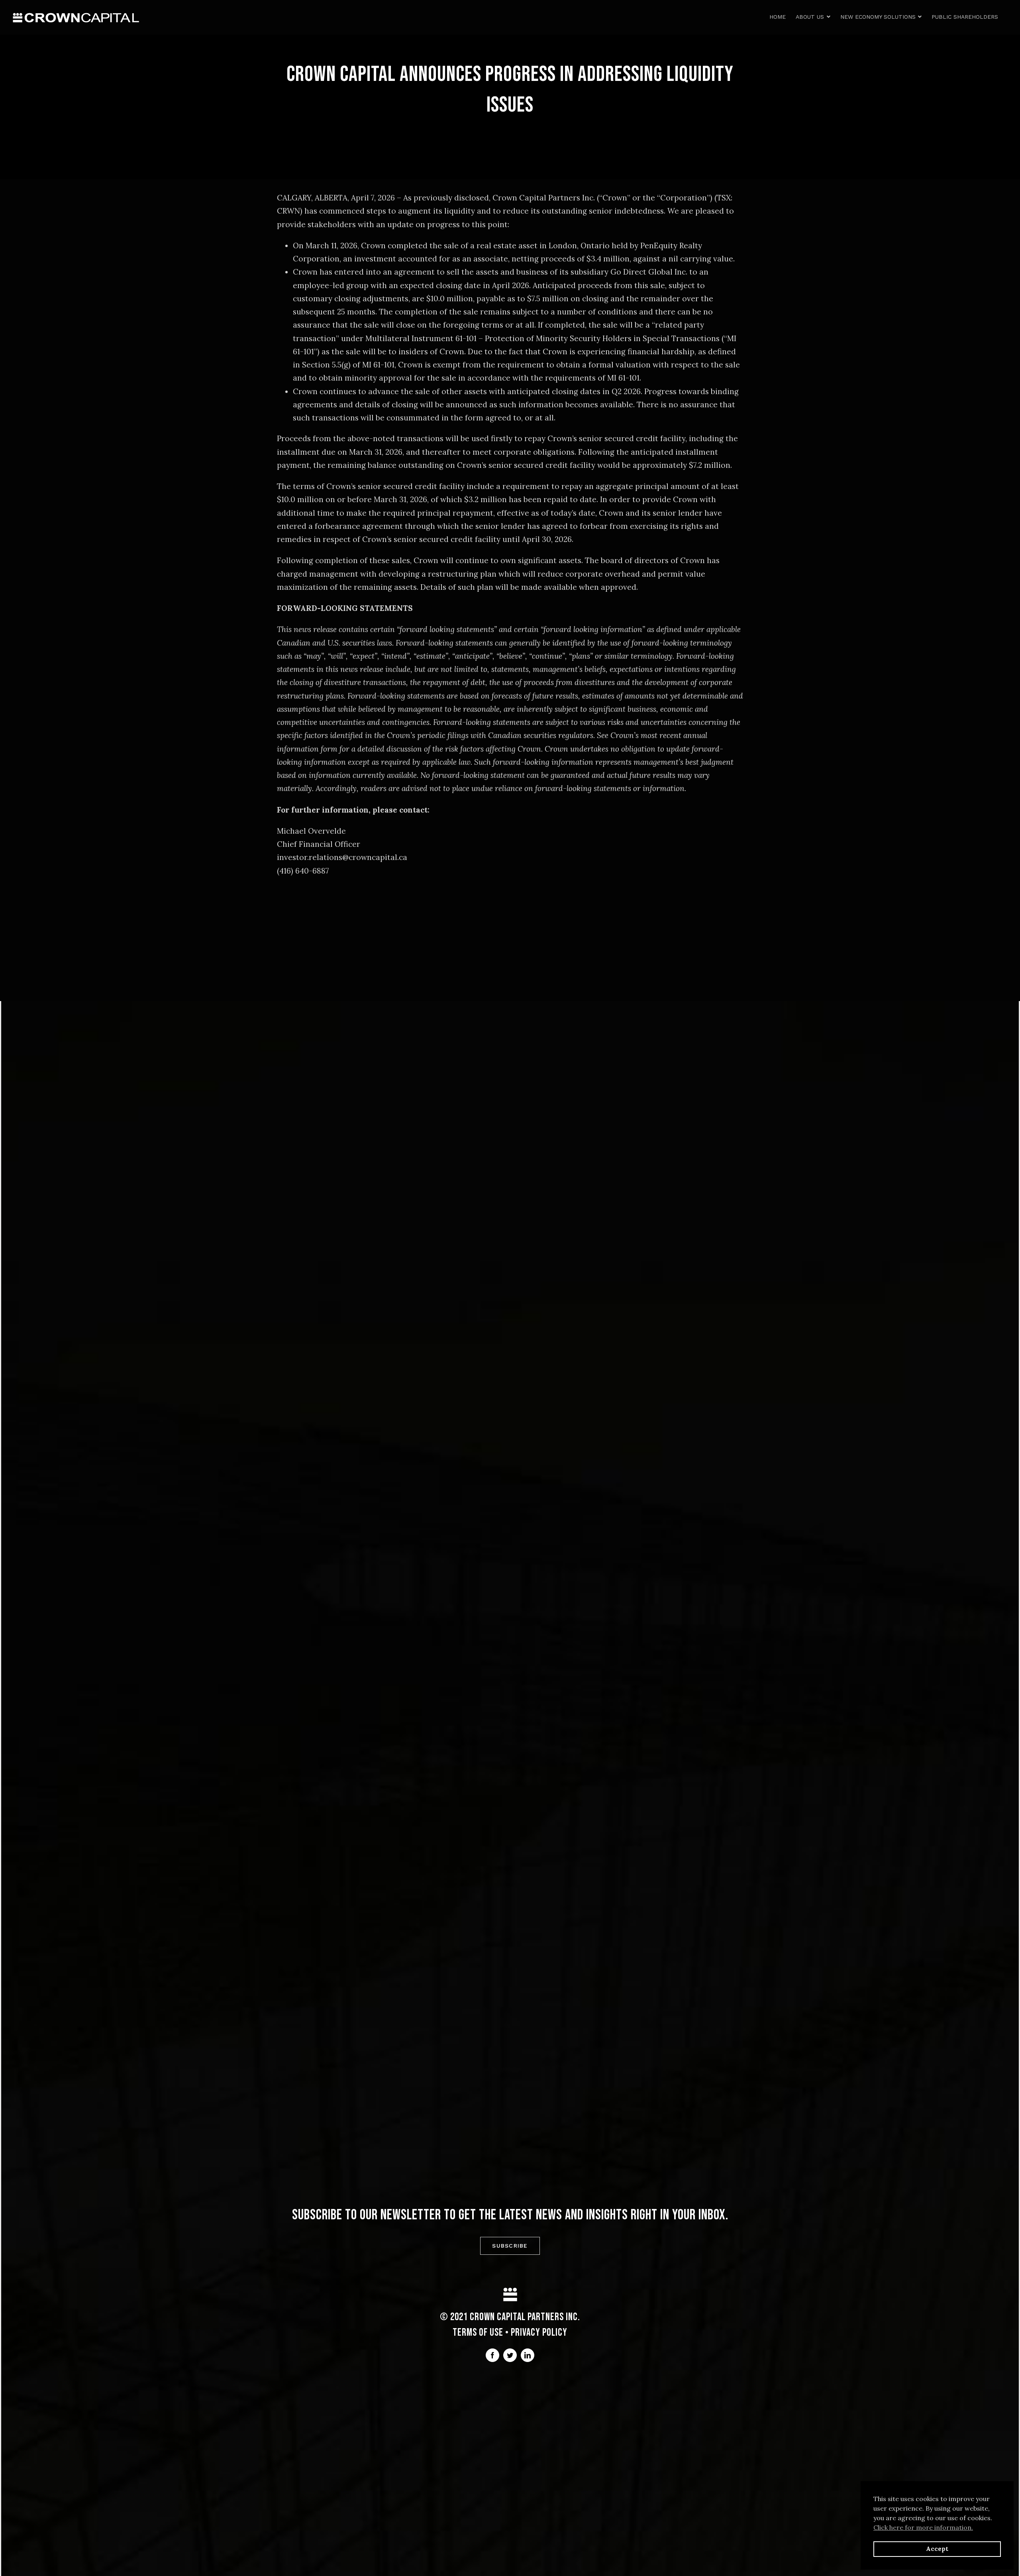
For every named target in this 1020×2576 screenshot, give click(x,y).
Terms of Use (478, 2333)
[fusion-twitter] (510, 2355)
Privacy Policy (539, 2333)
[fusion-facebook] (492, 2355)
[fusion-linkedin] (528, 2355)
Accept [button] (937, 2549)
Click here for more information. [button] (923, 2527)
